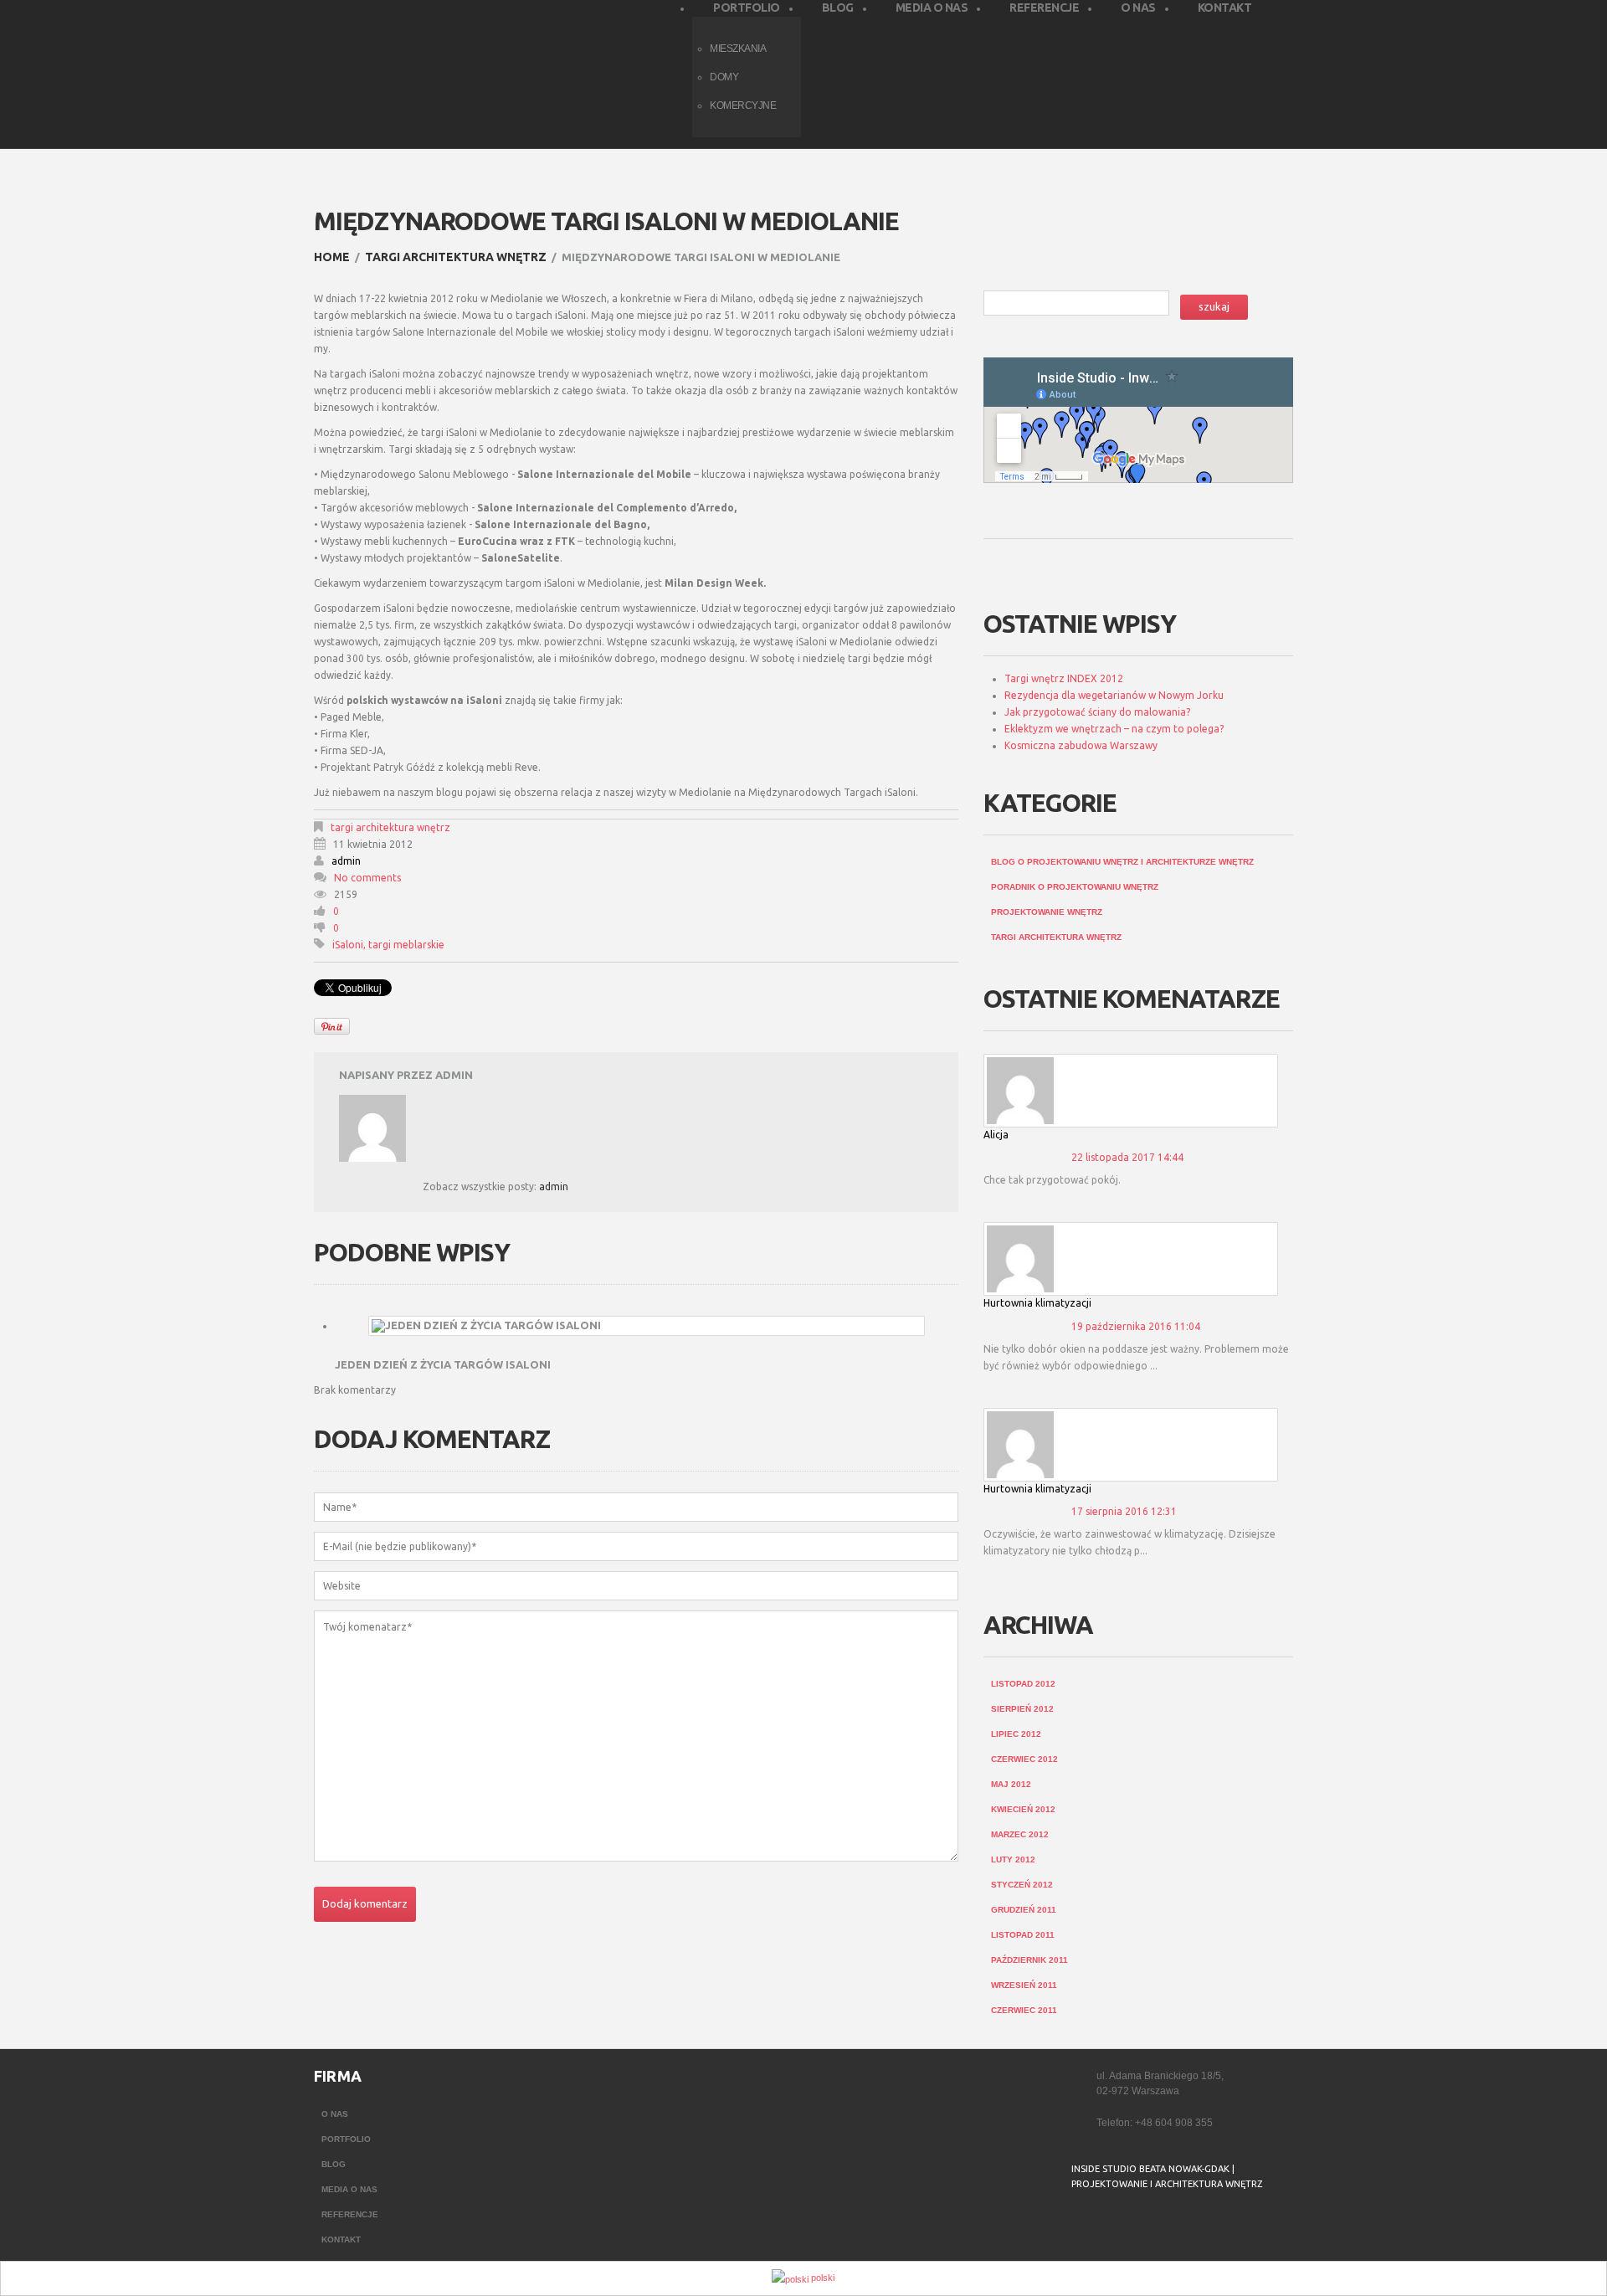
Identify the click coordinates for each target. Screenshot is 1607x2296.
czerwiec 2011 (1024, 2010)
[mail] (1116, 2226)
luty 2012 (1013, 1859)
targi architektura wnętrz (456, 257)
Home (332, 257)
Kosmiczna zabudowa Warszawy (1081, 745)
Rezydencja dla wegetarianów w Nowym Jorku (1114, 695)
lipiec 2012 (1016, 1734)
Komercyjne (743, 105)
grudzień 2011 (1024, 1910)
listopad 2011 (1023, 1935)
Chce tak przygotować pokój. (1052, 1180)
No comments (367, 878)
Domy (724, 77)
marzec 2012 (1020, 1834)
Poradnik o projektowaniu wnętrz (1075, 887)
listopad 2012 (1023, 1684)
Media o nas (349, 2189)
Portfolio (346, 2139)
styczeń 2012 (1022, 1885)
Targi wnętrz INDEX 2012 (1064, 678)
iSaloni (348, 945)
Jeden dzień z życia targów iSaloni (443, 1364)
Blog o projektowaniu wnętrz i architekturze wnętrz (1122, 862)
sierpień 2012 (1022, 1709)
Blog (334, 2164)
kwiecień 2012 (1023, 1809)
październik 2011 (1029, 1960)
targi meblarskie (406, 945)
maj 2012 (1011, 1784)
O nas (335, 2114)
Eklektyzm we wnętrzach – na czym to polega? (1114, 729)
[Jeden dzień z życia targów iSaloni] (647, 1326)
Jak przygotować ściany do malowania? (1097, 712)
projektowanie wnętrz (1047, 912)
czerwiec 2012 (1024, 1759)
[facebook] (1082, 2226)
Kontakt (341, 2239)
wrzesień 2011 (1024, 1985)
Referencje (350, 2214)
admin (346, 861)
